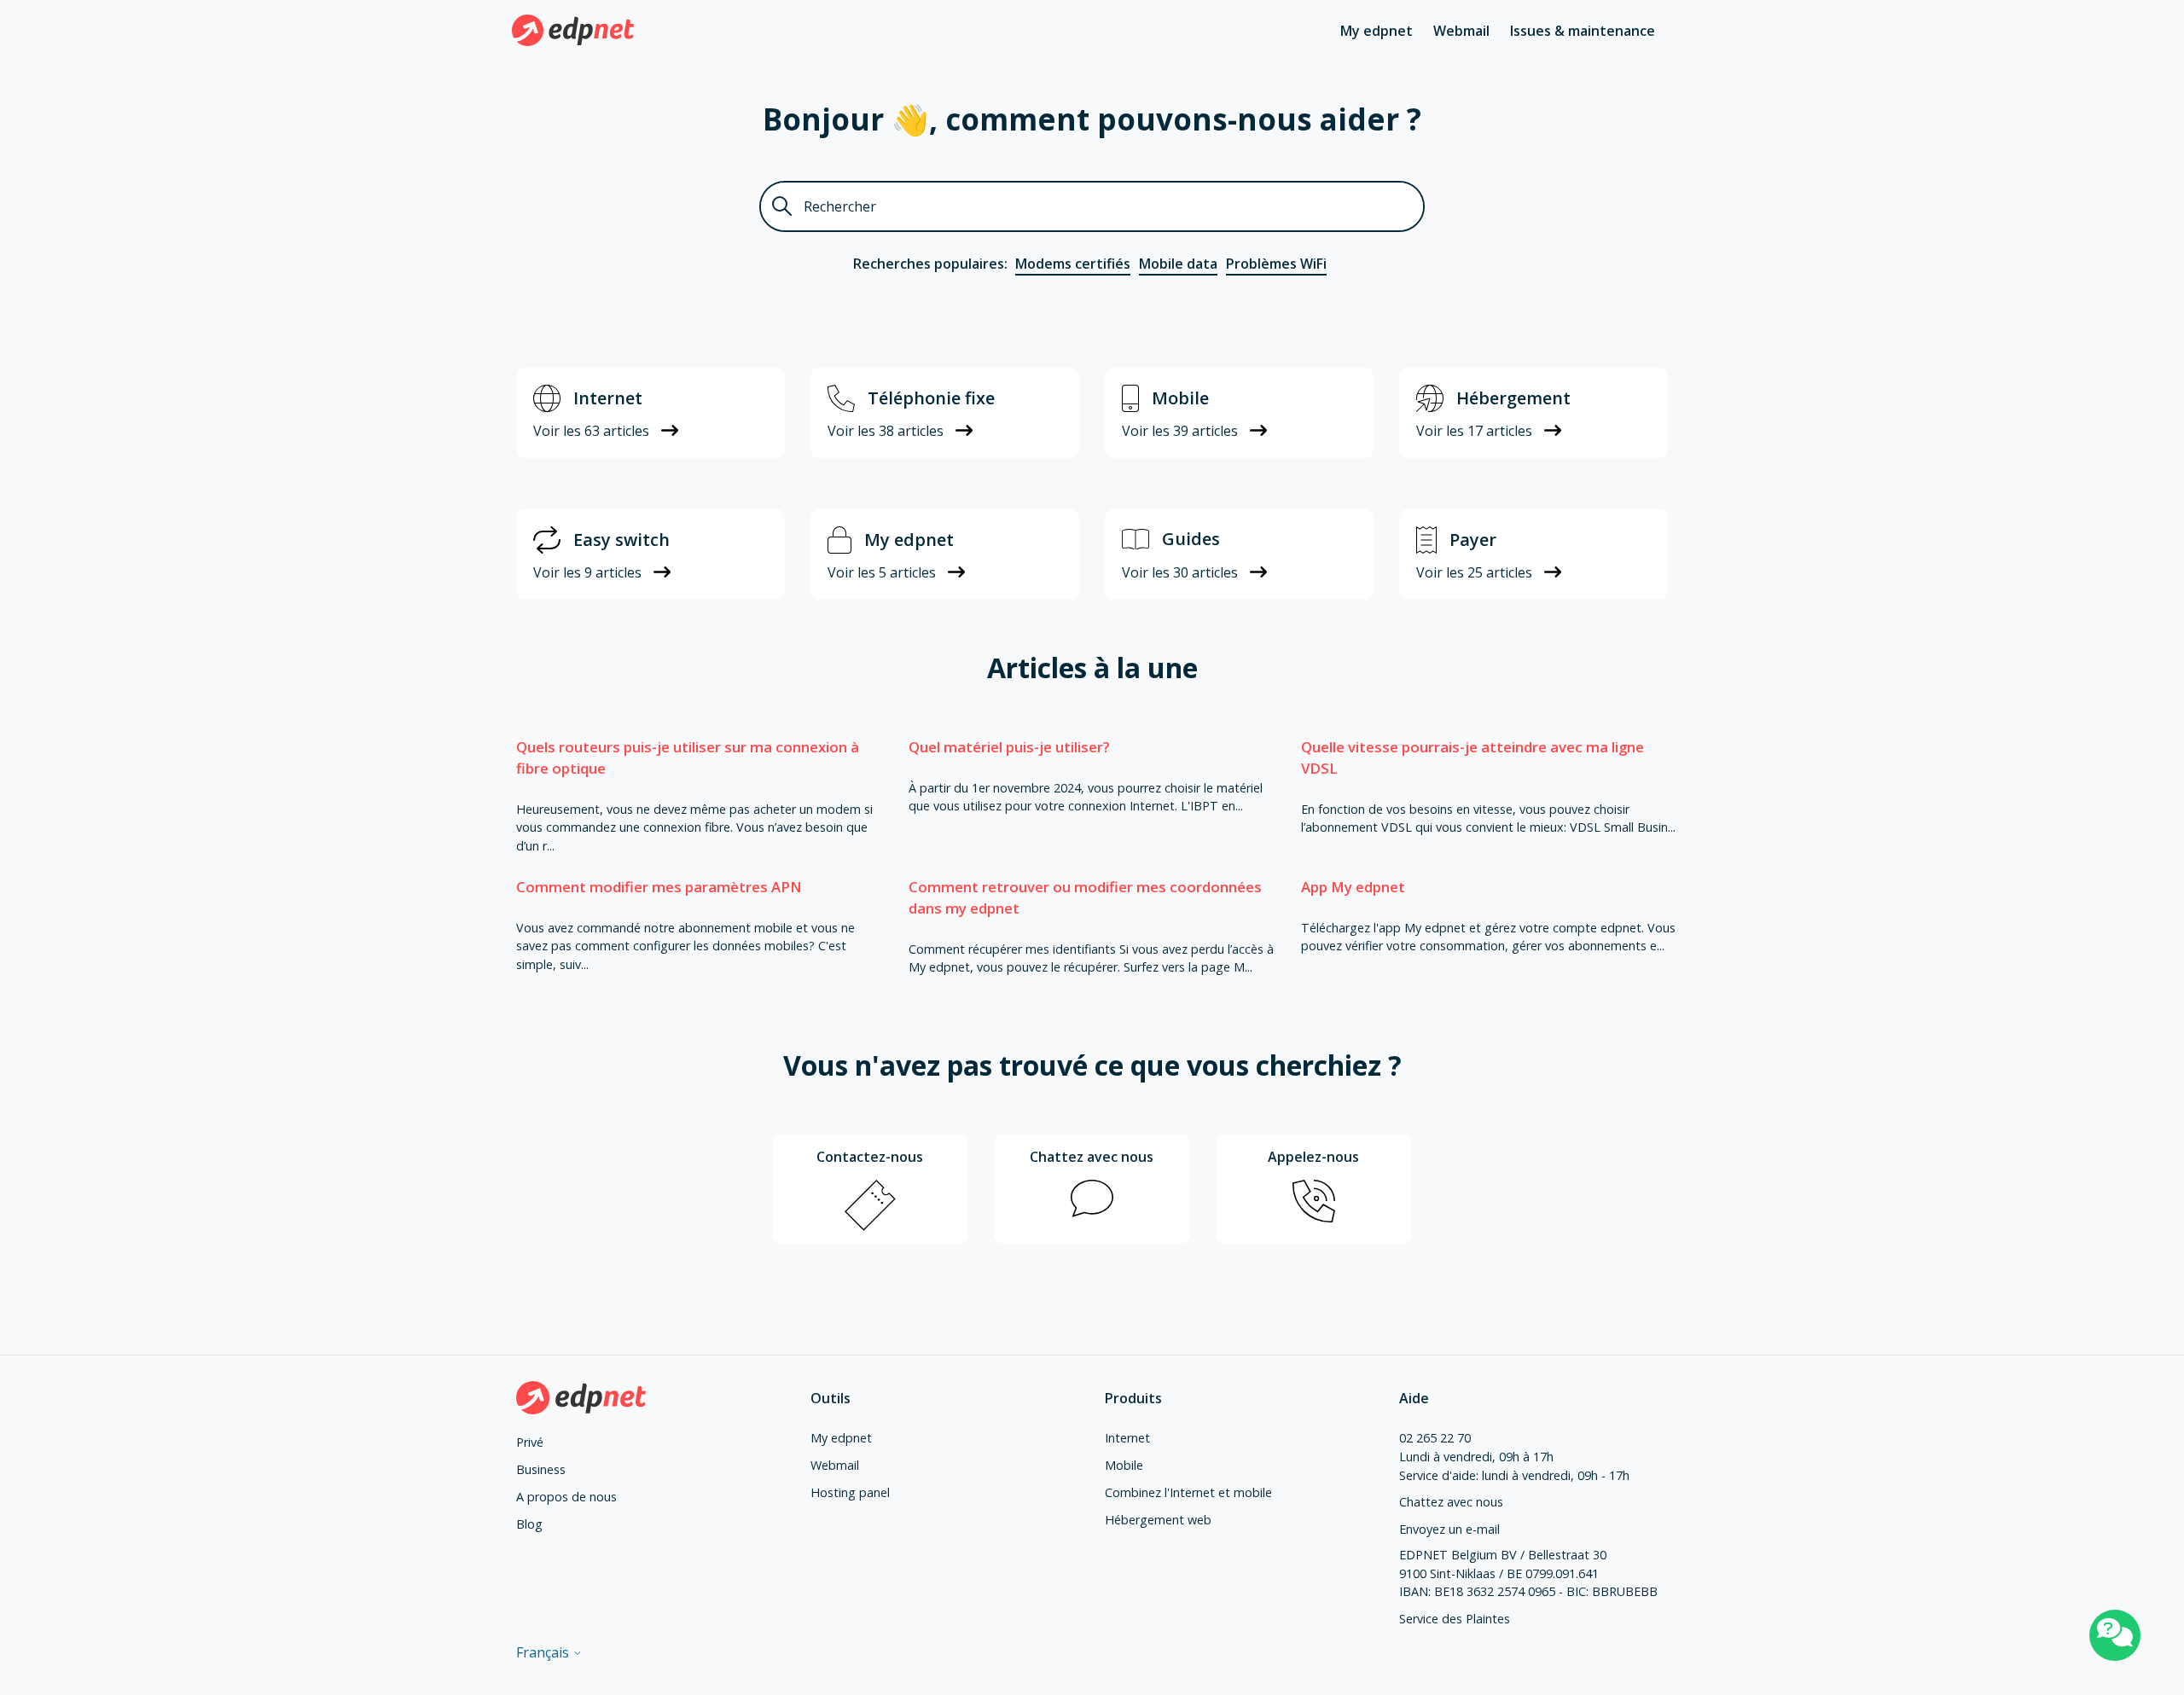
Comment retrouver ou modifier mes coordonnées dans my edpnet (1085, 897)
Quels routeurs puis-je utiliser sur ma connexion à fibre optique (688, 758)
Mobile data (1178, 264)
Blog (529, 1524)
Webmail (1461, 31)
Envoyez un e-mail (1449, 1529)
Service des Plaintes (1455, 1619)
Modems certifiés (1073, 264)
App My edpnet (1353, 887)
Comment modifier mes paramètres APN (659, 887)
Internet (1127, 1438)
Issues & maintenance (1583, 31)
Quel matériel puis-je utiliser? (1009, 747)
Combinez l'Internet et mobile (1188, 1492)
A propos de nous (566, 1497)
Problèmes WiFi (1276, 264)
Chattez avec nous (1451, 1502)
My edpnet (1377, 31)
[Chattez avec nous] (2115, 1635)
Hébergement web (1158, 1520)
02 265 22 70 (1435, 1438)
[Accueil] (573, 30)
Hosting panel (850, 1492)
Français (544, 1652)
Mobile (1124, 1465)
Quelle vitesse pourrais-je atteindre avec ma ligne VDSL (1472, 758)
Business (541, 1469)
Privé (530, 1442)
